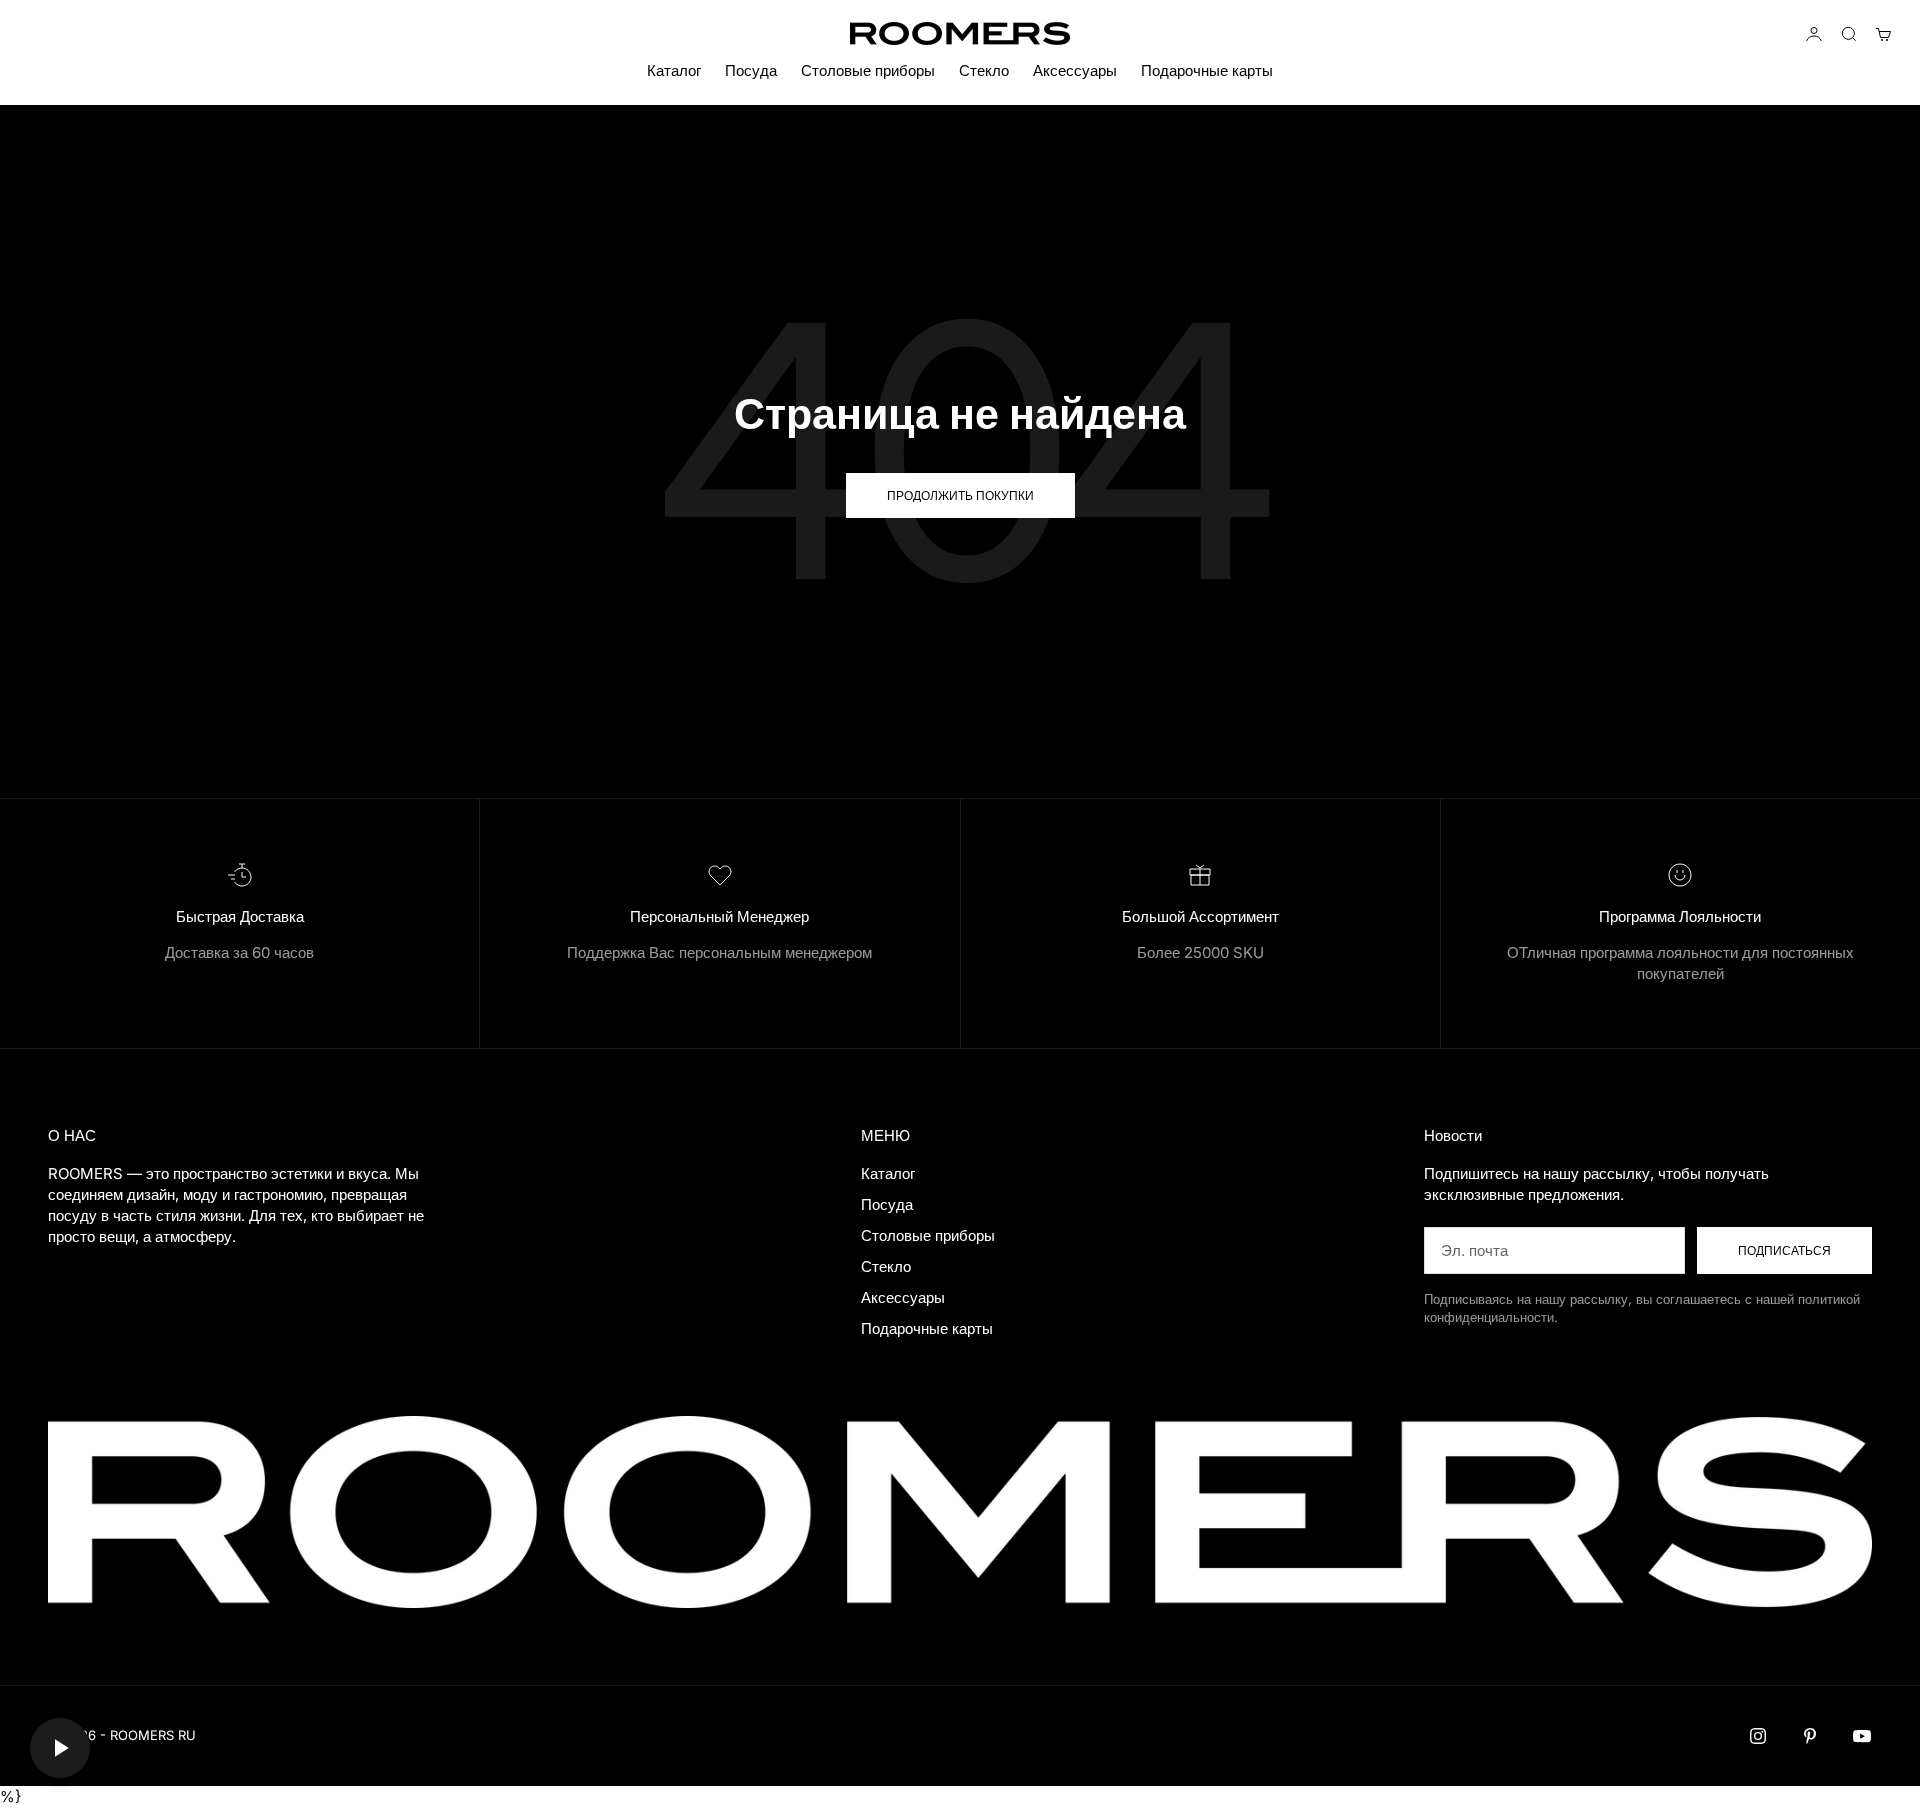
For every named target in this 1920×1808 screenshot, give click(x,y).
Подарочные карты (1207, 70)
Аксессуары (1075, 70)
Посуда (751, 70)
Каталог (674, 70)
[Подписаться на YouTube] (1862, 1736)
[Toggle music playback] (60, 1748)
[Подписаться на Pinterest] (1810, 1736)
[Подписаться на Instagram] (1758, 1736)
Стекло (984, 70)
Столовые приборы (868, 70)
